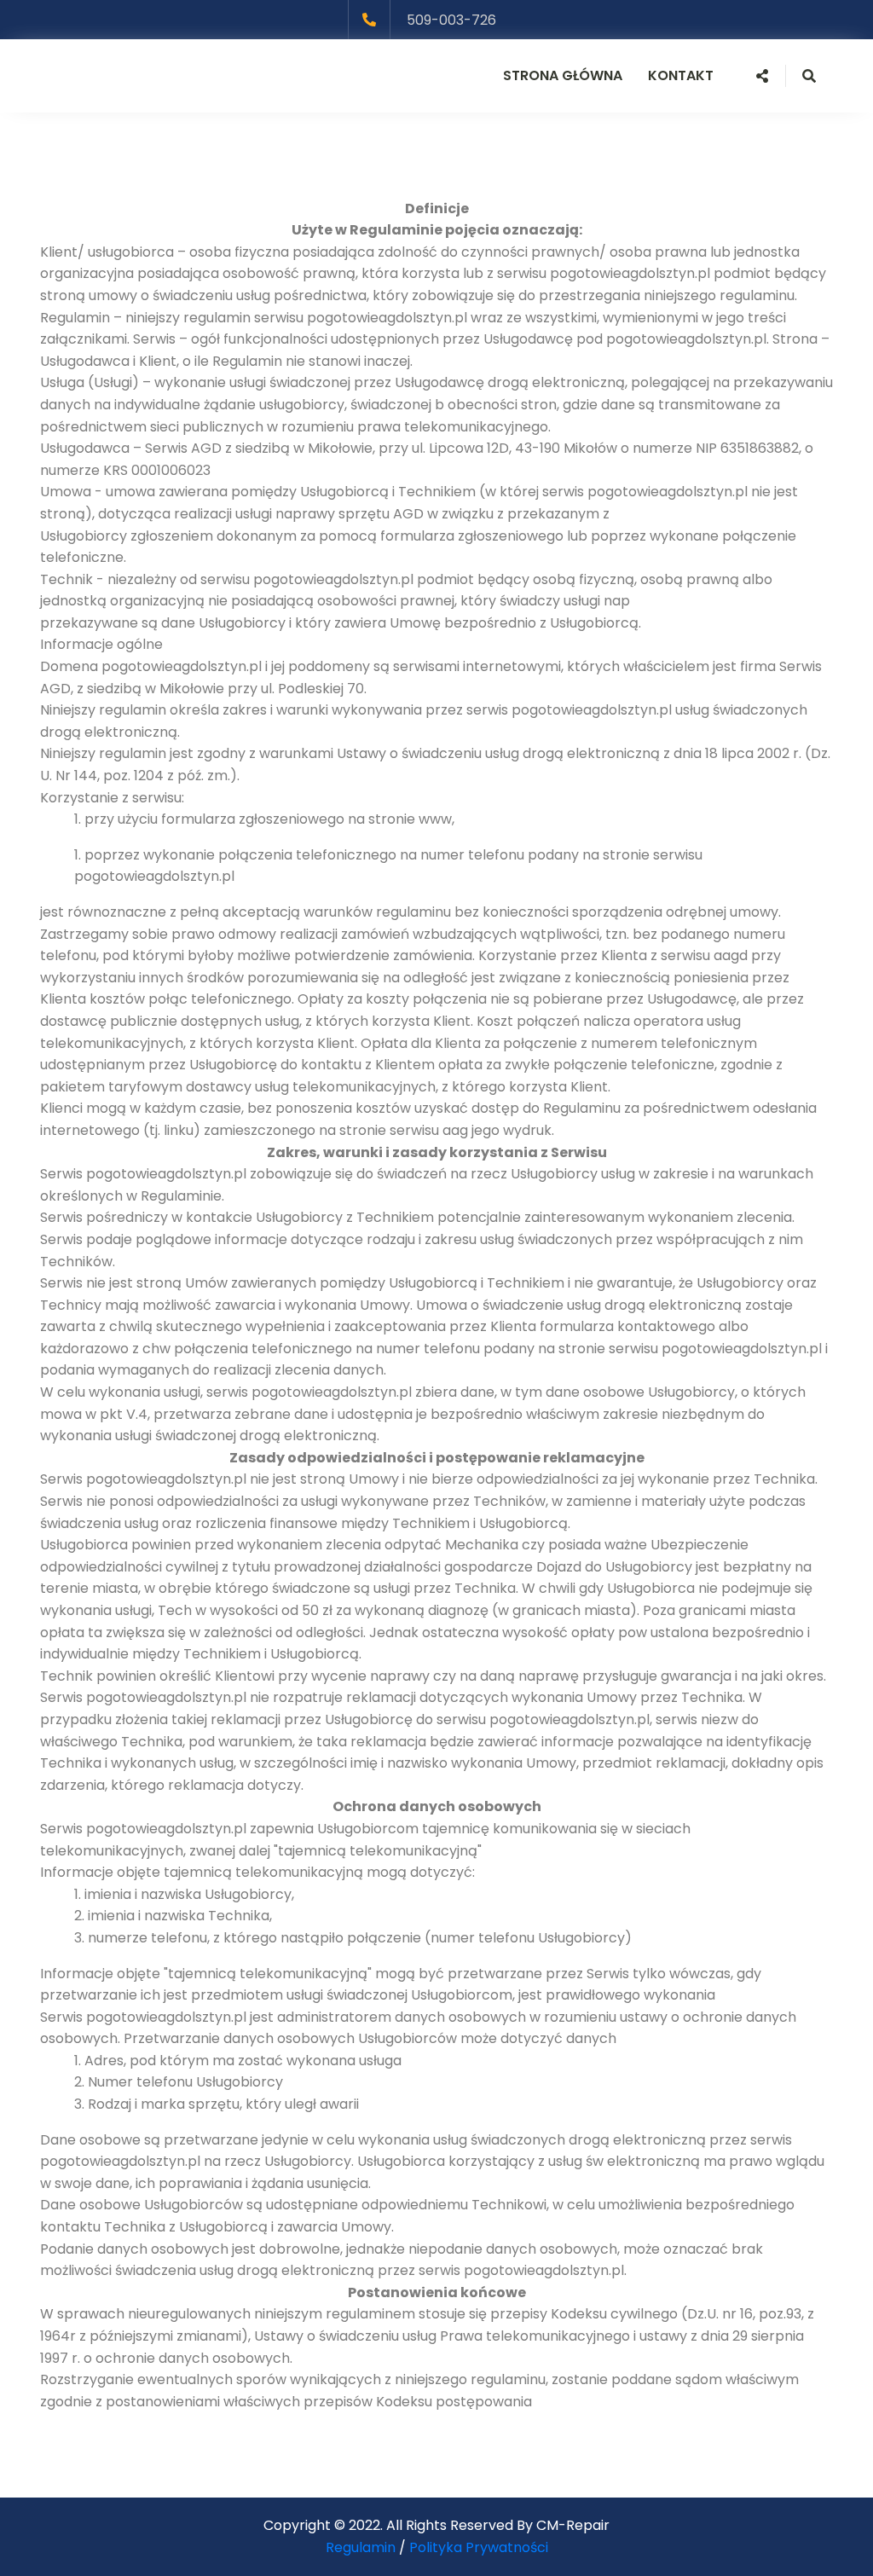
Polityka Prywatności (479, 2547)
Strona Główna (563, 75)
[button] (762, 76)
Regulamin (361, 2547)
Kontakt (681, 75)
